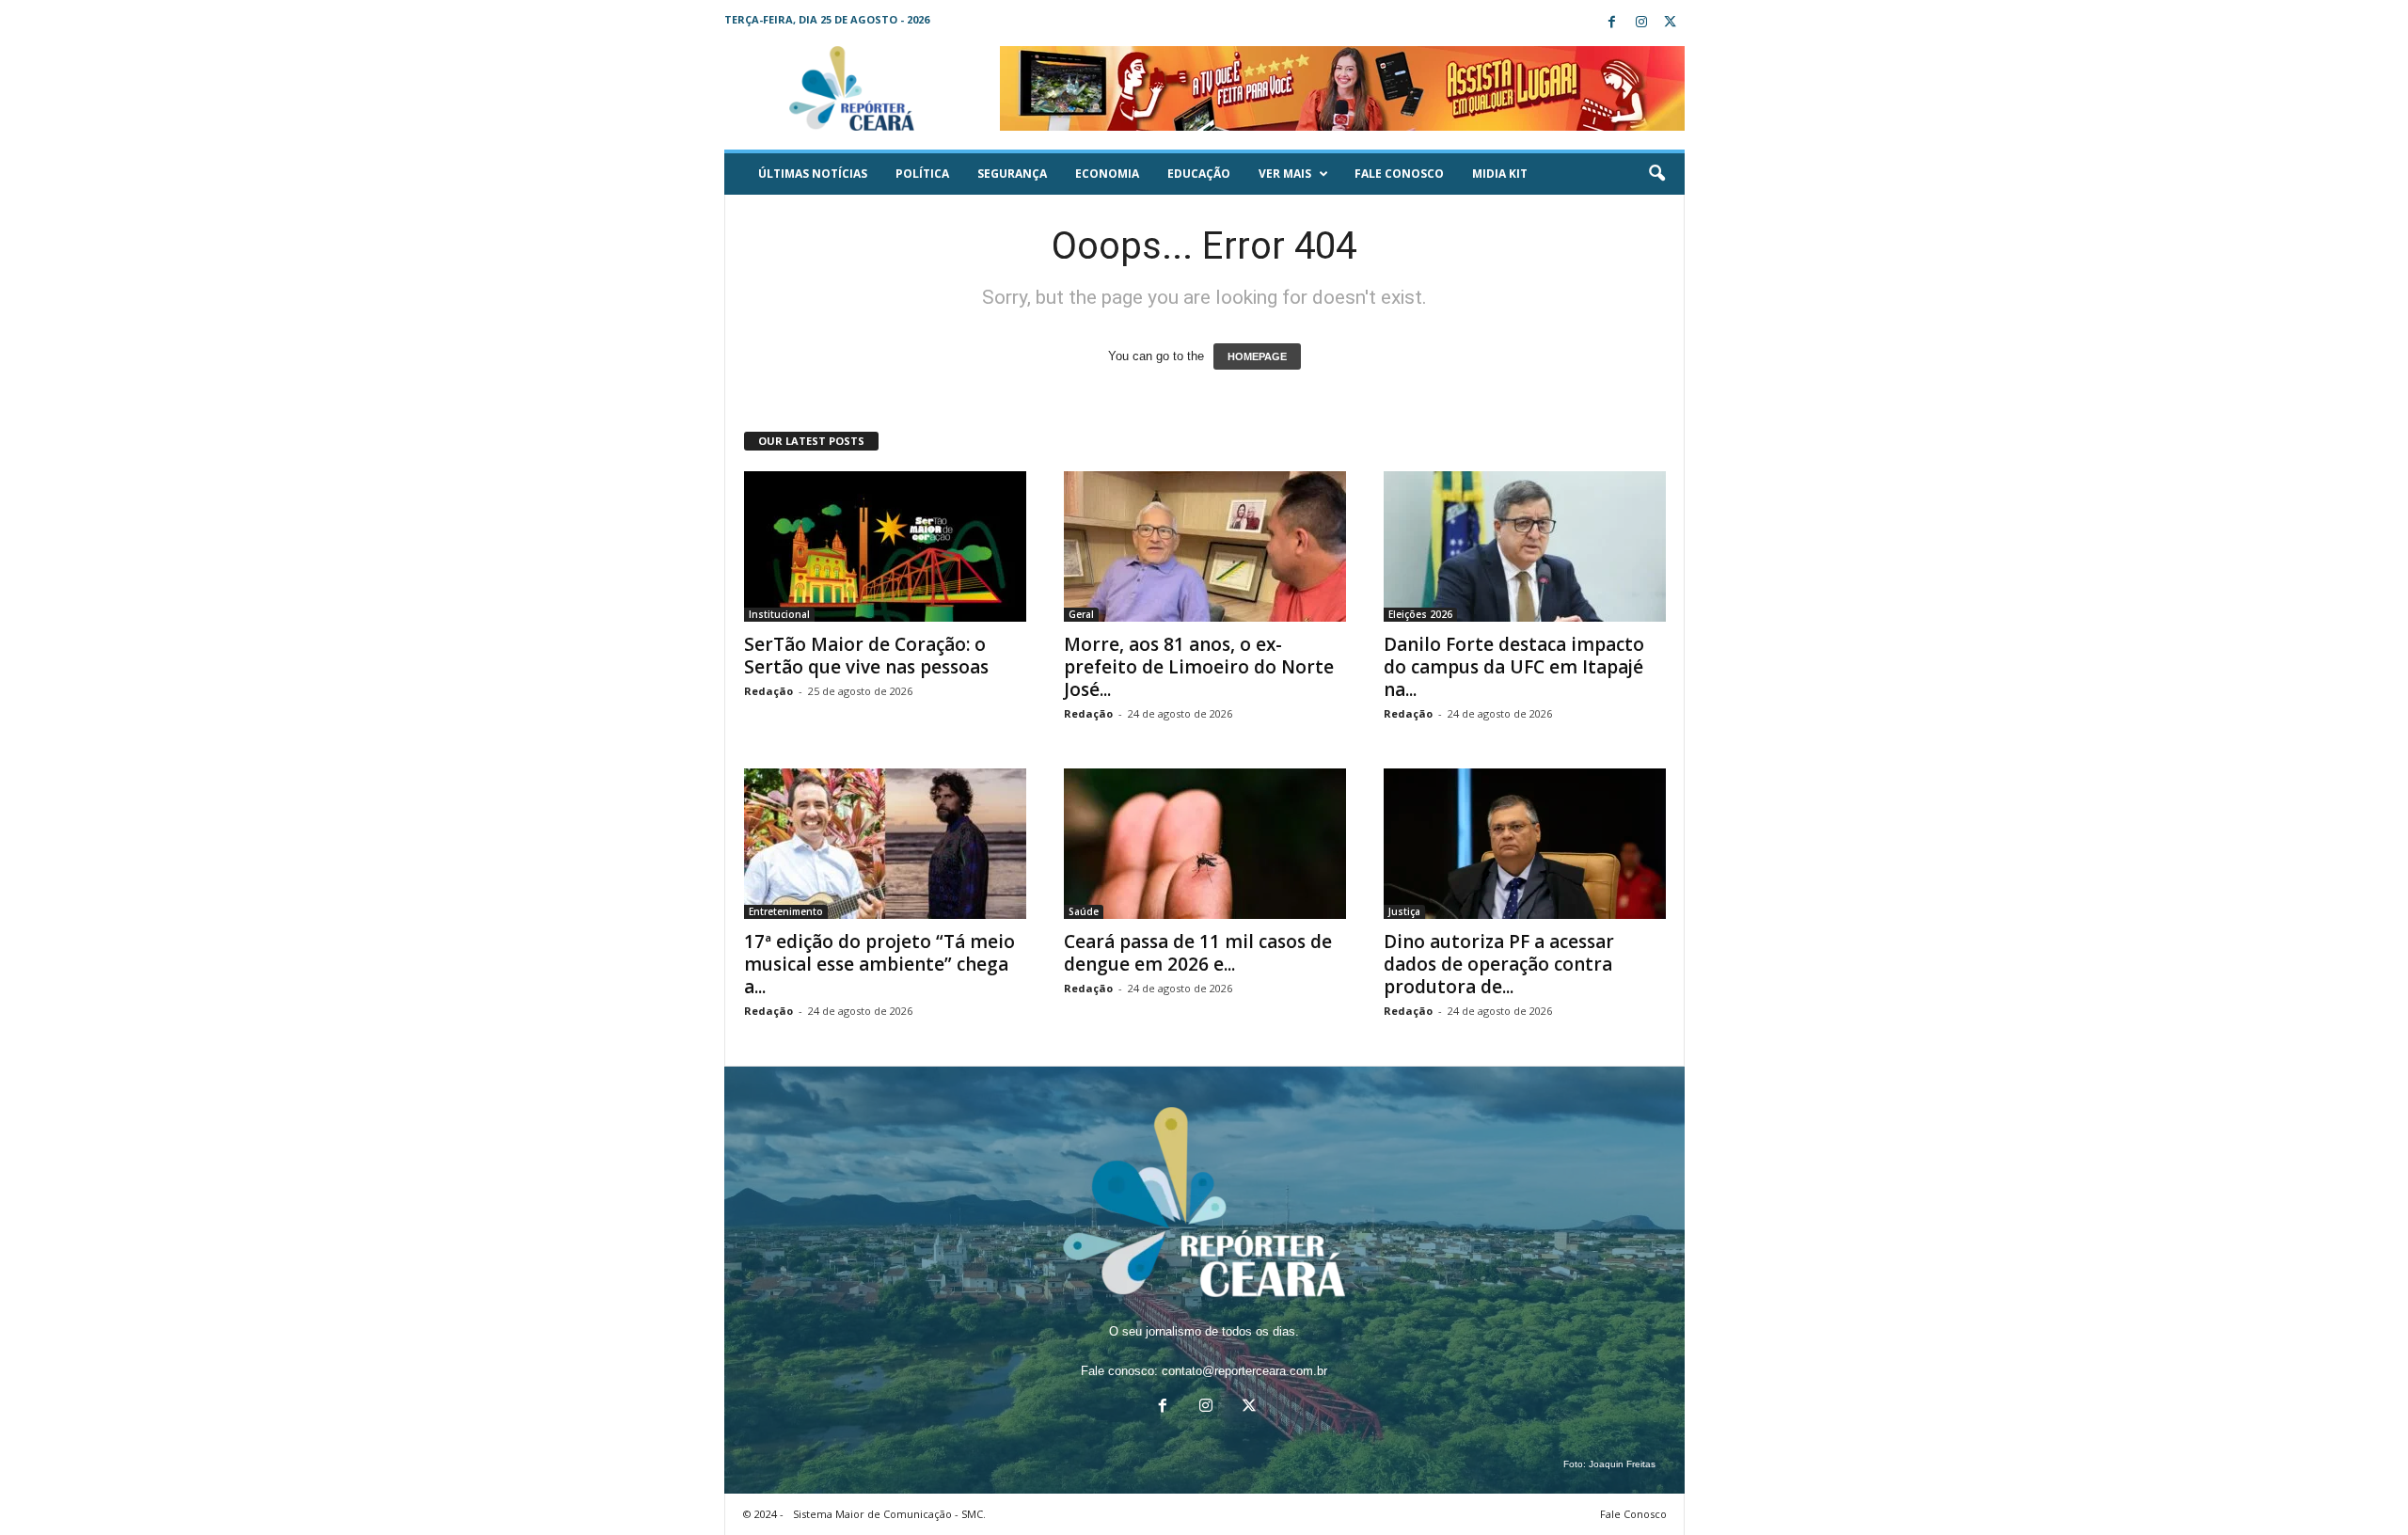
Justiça (1404, 911)
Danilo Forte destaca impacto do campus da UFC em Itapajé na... (1514, 667)
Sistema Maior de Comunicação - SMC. (889, 1514)
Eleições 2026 (1420, 614)
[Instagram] (1641, 23)
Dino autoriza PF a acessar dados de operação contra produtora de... (1499, 964)
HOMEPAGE (1257, 356)
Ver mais (1285, 174)
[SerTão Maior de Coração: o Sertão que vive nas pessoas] (885, 546)
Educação (1199, 174)
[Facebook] (1612, 23)
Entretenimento (786, 911)
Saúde (1084, 911)
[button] (1656, 174)
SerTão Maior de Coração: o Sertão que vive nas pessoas (866, 656)
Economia (1107, 174)
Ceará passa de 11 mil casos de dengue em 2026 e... (1198, 953)
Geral (1081, 614)
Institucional (779, 614)
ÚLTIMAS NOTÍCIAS (813, 174)
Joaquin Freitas (1622, 1464)
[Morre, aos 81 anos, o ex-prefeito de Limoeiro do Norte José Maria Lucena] (1205, 546)
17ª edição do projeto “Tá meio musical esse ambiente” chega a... (879, 964)
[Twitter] (1671, 23)
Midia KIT (1500, 174)
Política (922, 174)
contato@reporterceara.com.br (1244, 1371)
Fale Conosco (1399, 174)
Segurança (1012, 174)
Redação (768, 691)
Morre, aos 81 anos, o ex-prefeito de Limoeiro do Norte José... (1199, 667)
